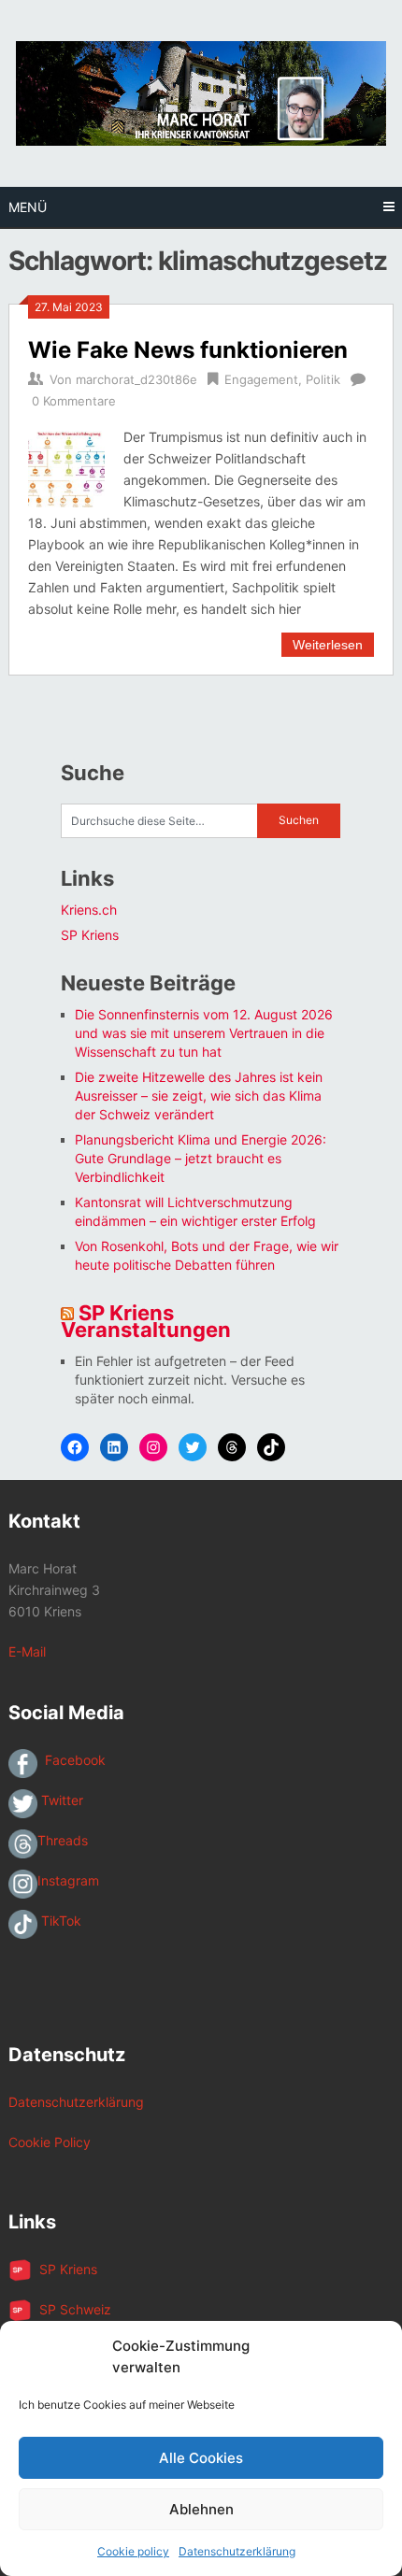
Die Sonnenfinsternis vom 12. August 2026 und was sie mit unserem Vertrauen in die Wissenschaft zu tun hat (204, 1033)
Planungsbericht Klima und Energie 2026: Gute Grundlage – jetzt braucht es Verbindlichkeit (201, 1158)
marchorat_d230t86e (136, 379)
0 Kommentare (74, 401)
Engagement (261, 379)
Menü (28, 207)
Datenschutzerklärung (237, 2551)
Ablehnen (201, 2509)
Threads (63, 1840)
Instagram (68, 1880)
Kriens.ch (89, 910)
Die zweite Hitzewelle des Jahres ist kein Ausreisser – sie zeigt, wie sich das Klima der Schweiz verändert (199, 1096)
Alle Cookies (201, 2458)
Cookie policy (133, 2551)
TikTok (59, 1921)
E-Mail (27, 1651)
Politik (323, 379)
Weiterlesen (328, 645)
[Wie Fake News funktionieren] (66, 467)
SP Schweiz (72, 2309)
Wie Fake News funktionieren (188, 350)
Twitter (60, 1800)
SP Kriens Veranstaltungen (146, 1321)
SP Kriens (90, 935)
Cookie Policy (50, 2142)
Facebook (72, 1760)
